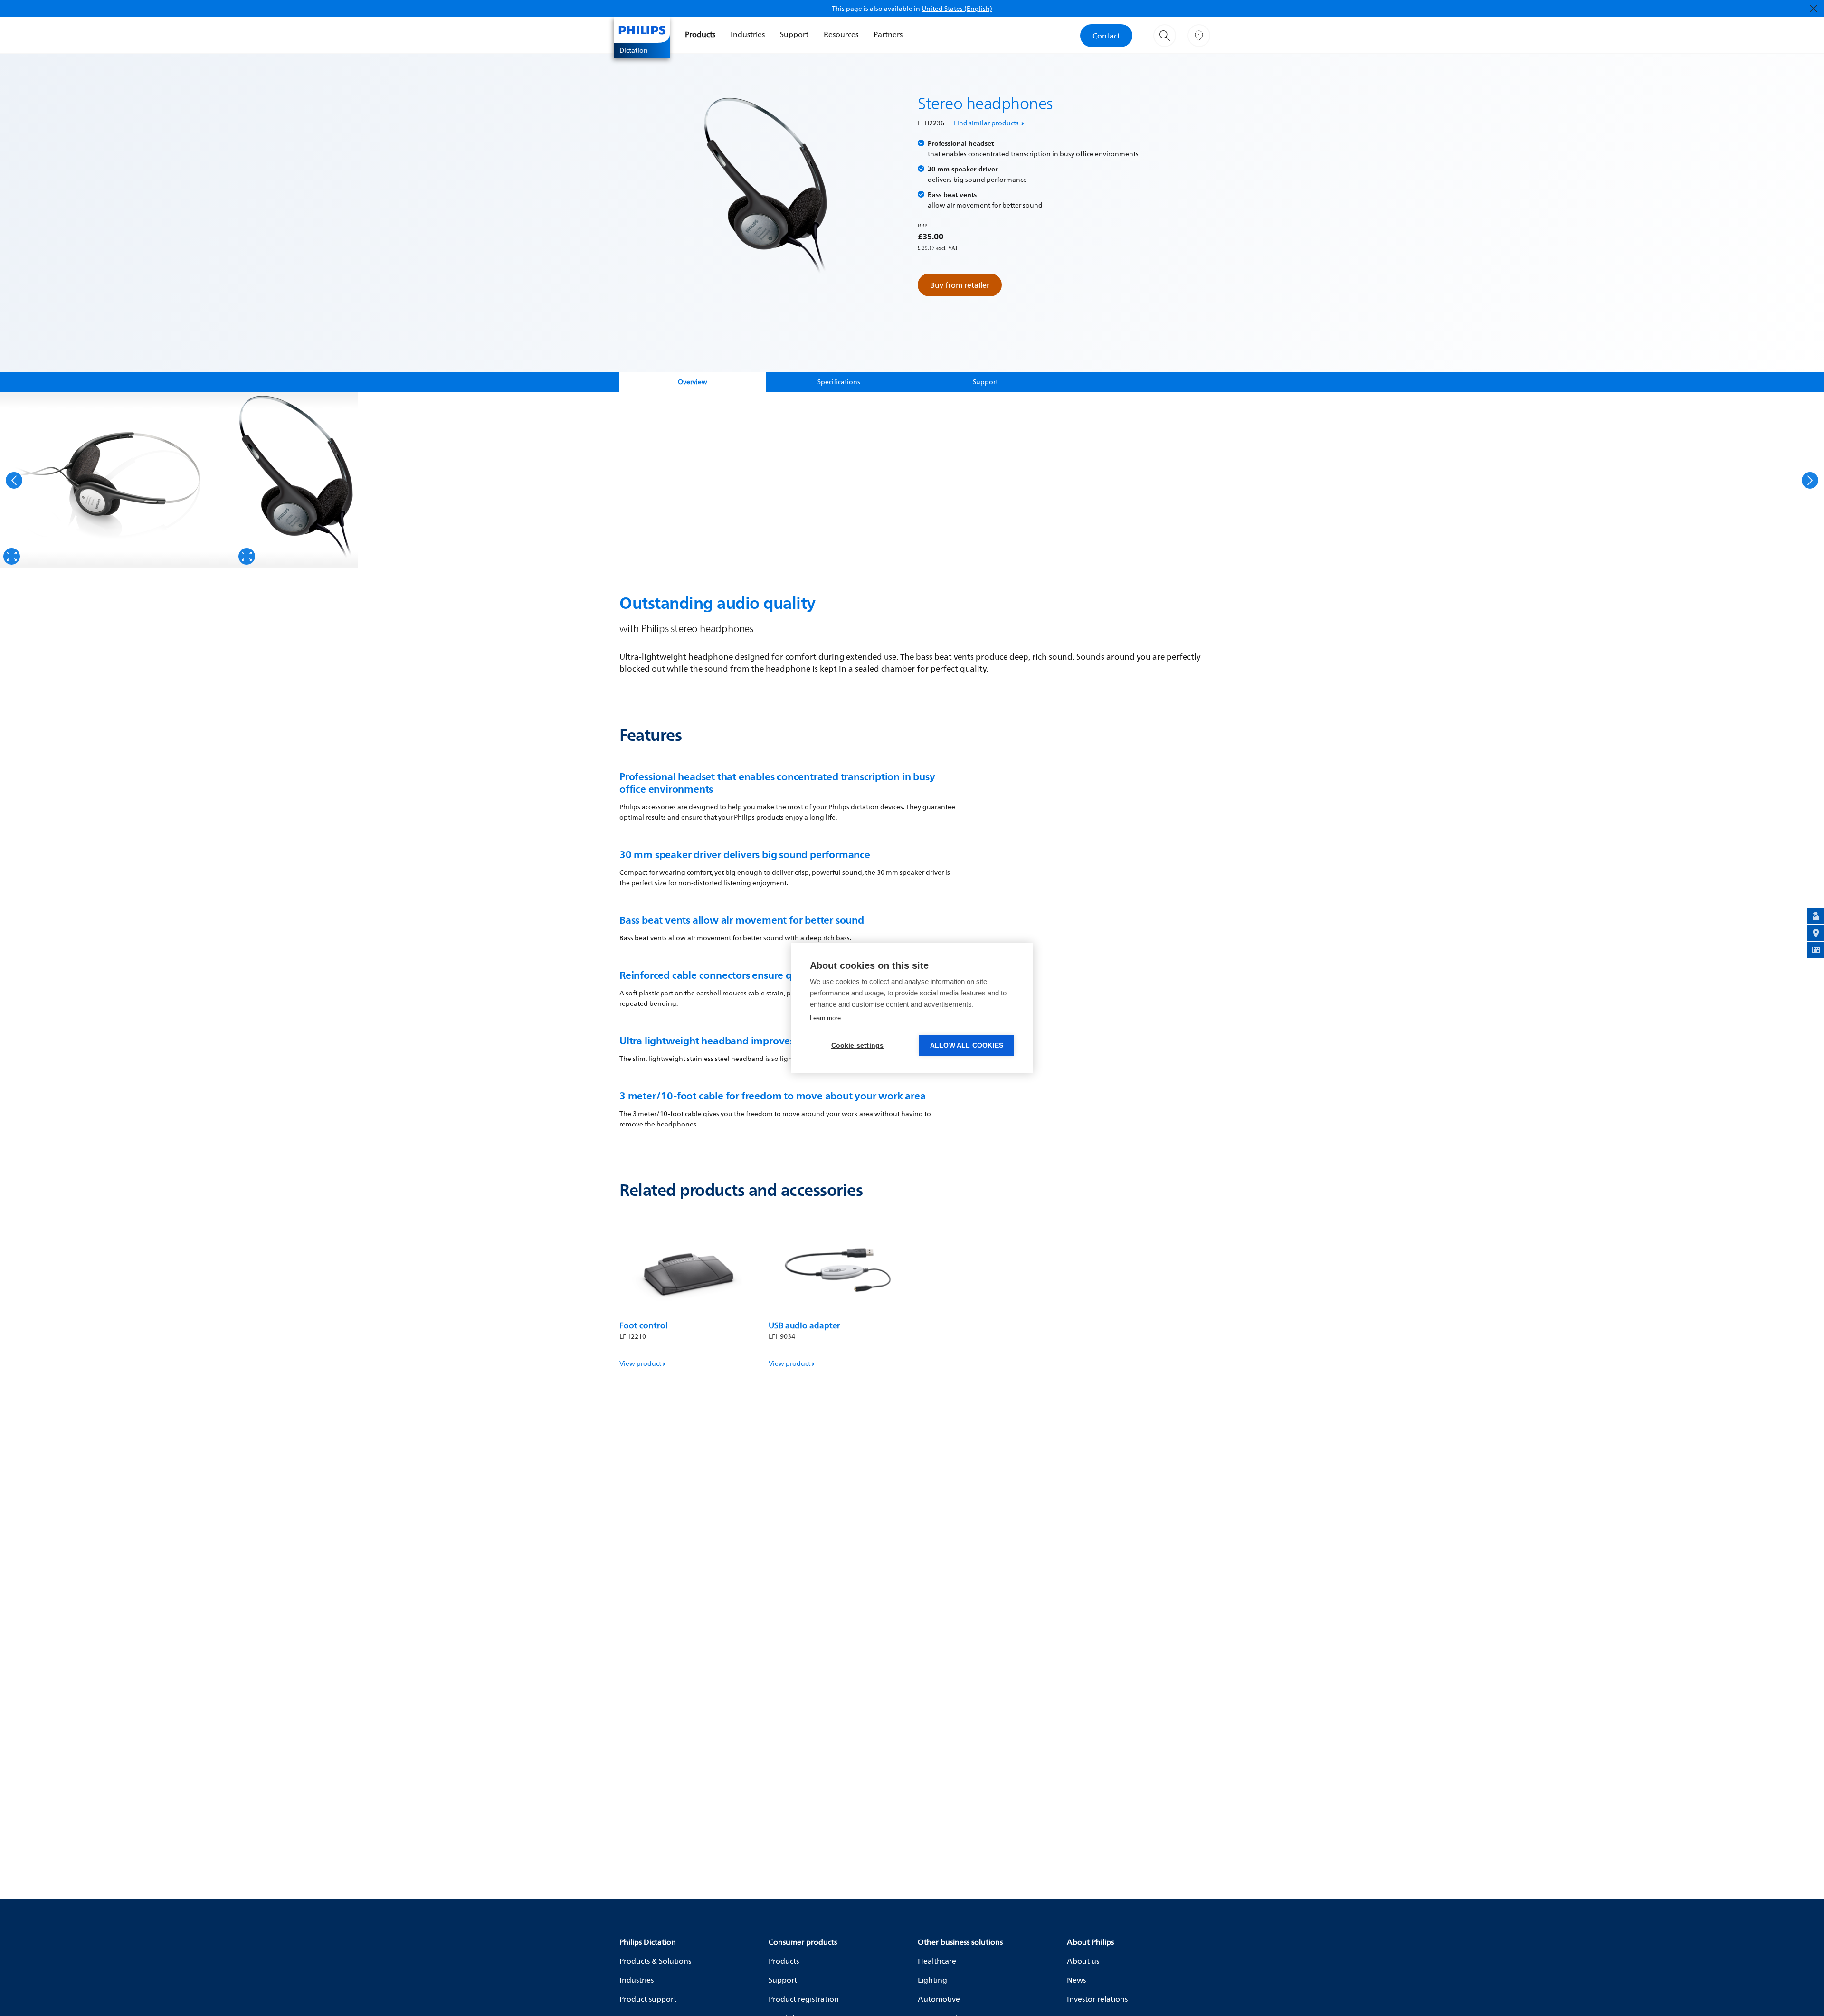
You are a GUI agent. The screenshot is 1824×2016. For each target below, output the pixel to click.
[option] (118, 480)
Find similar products (986, 123)
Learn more (825, 1018)
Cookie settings (858, 1046)
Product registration (804, 1999)
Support (794, 34)
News (1076, 1980)
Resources (841, 34)
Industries (748, 34)
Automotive (939, 1999)
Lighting (932, 1980)
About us (1083, 1961)
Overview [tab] (693, 382)
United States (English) (957, 8)
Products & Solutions (655, 1961)
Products (700, 34)
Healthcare (937, 1961)
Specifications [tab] (839, 382)
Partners (888, 34)
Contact (1106, 36)
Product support (648, 1999)
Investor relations (1097, 1999)
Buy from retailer (960, 285)
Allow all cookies (967, 1046)
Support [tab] (985, 382)
